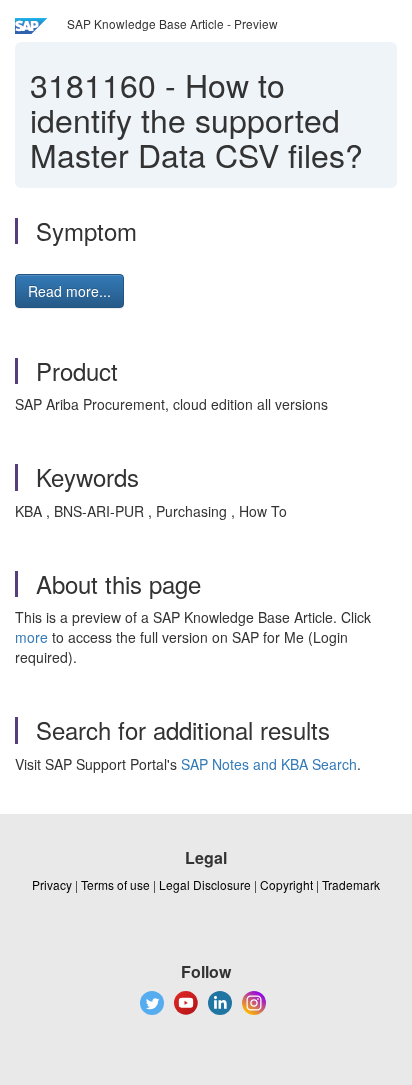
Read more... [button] (69, 291)
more (31, 637)
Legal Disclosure (205, 884)
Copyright (286, 884)
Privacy (52, 884)
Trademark (351, 884)
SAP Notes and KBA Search (269, 764)
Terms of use (115, 884)
